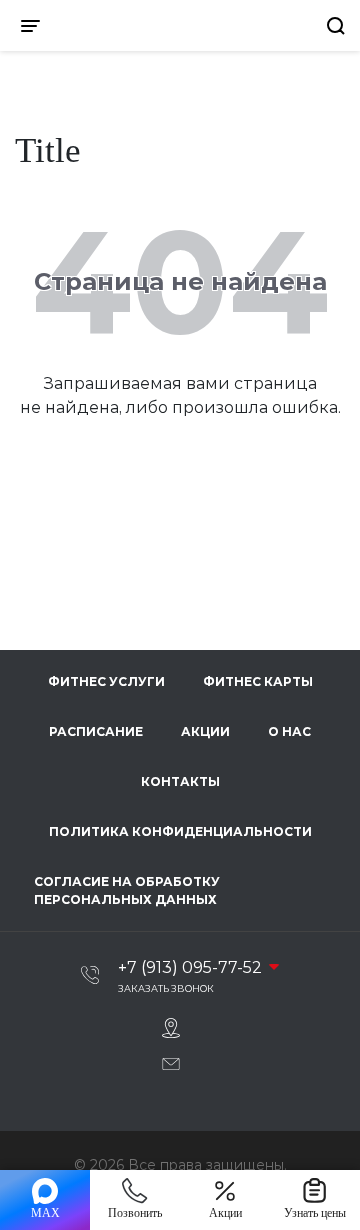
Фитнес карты (258, 681)
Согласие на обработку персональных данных (127, 890)
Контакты (180, 781)
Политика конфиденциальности (180, 831)
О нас (289, 731)
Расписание (96, 731)
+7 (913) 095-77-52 (190, 967)
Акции (205, 731)
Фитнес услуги (106, 681)
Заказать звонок (166, 988)
